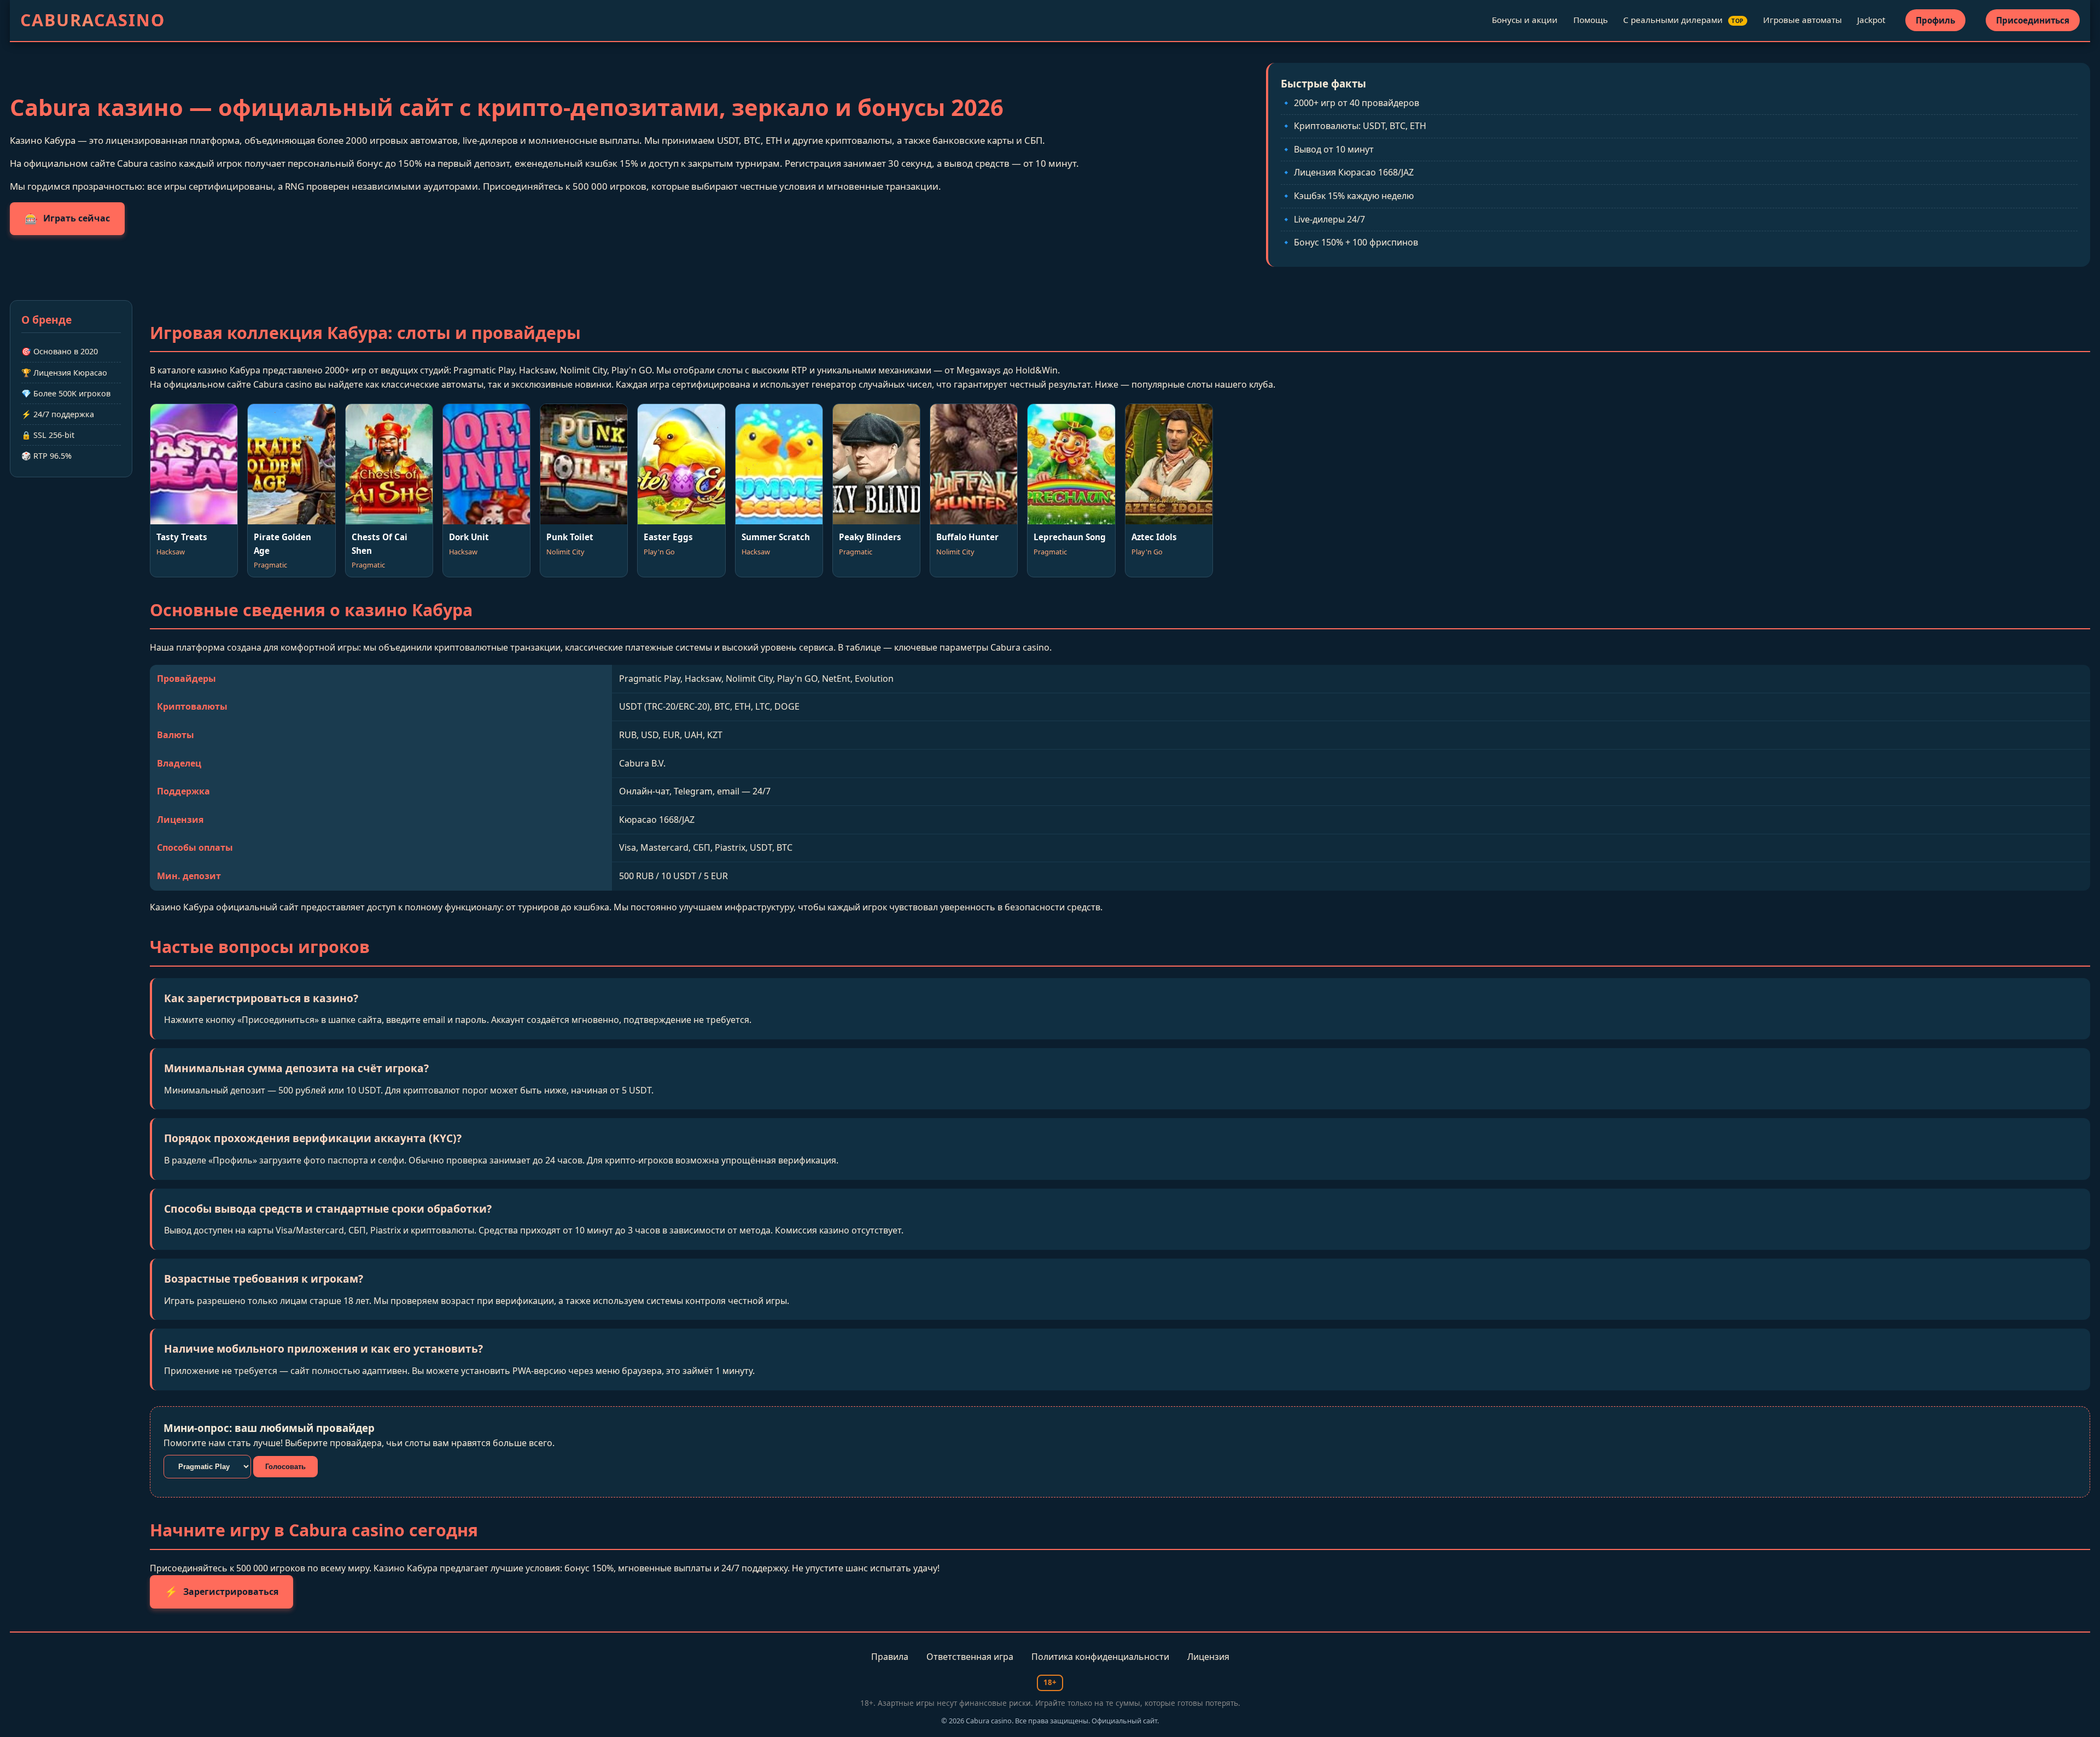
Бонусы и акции (1525, 20)
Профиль (1935, 20)
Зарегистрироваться (221, 1591)
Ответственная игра (970, 1657)
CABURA (93, 20)
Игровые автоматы (1802, 20)
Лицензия (1208, 1657)
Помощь (1591, 20)
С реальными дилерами (1684, 20)
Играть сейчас (67, 218)
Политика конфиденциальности (1100, 1657)
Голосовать (285, 1467)
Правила (890, 1657)
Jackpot (1871, 20)
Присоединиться (2033, 20)
